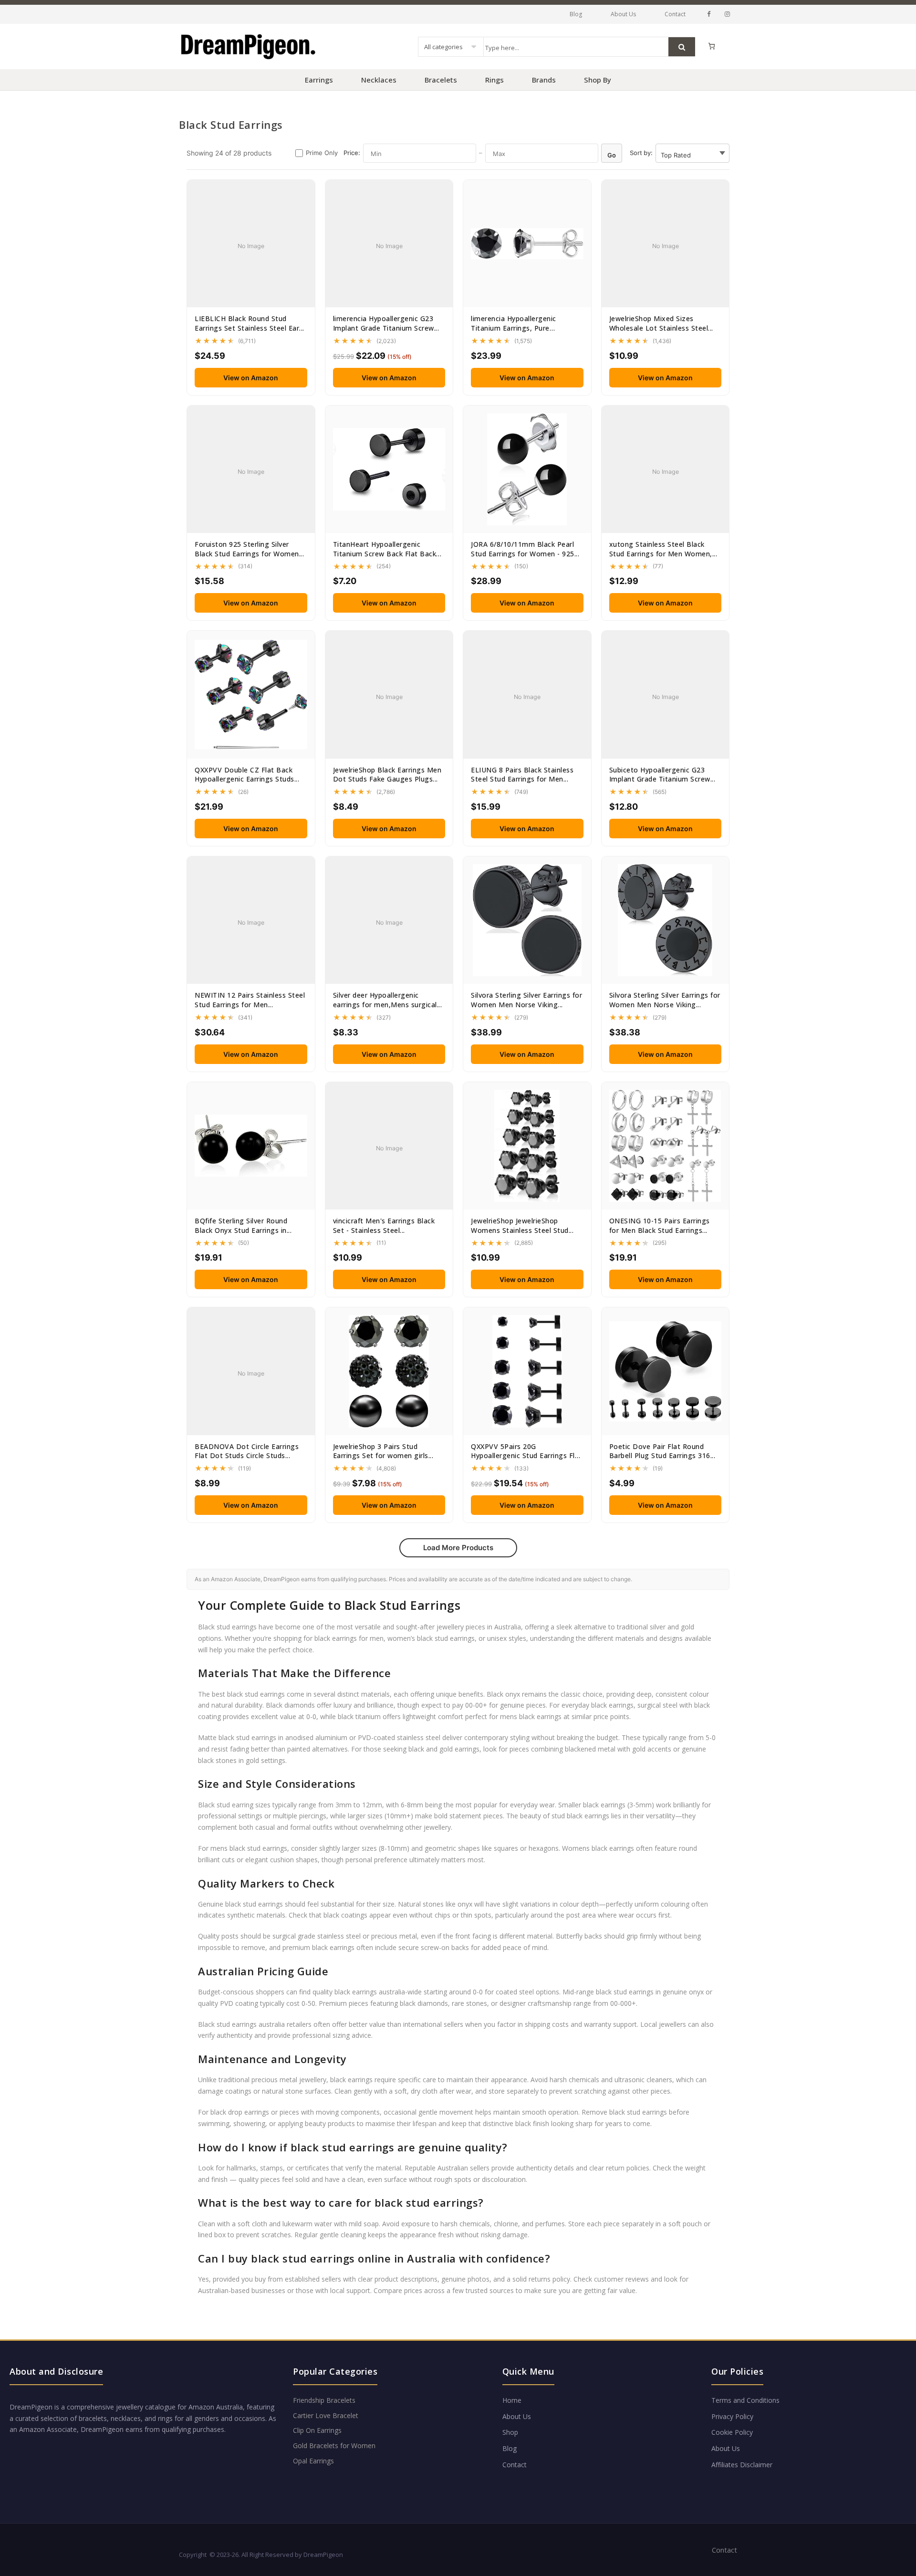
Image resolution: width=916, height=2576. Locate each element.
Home (512, 2400)
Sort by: (641, 153)
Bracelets (441, 80)
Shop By (598, 80)
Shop (510, 2432)
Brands (544, 80)
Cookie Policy (732, 2432)
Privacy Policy (732, 2416)
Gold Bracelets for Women (334, 2446)
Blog (576, 14)
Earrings (319, 80)
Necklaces (379, 80)
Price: (352, 153)
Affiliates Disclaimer (742, 2465)
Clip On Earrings (317, 2430)
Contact (675, 14)
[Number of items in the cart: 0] (712, 46)
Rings (494, 80)
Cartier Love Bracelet (326, 2415)
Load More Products (458, 1548)
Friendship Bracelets (324, 2400)
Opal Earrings (313, 2461)
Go (612, 155)
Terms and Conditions (745, 2400)
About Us (623, 14)
